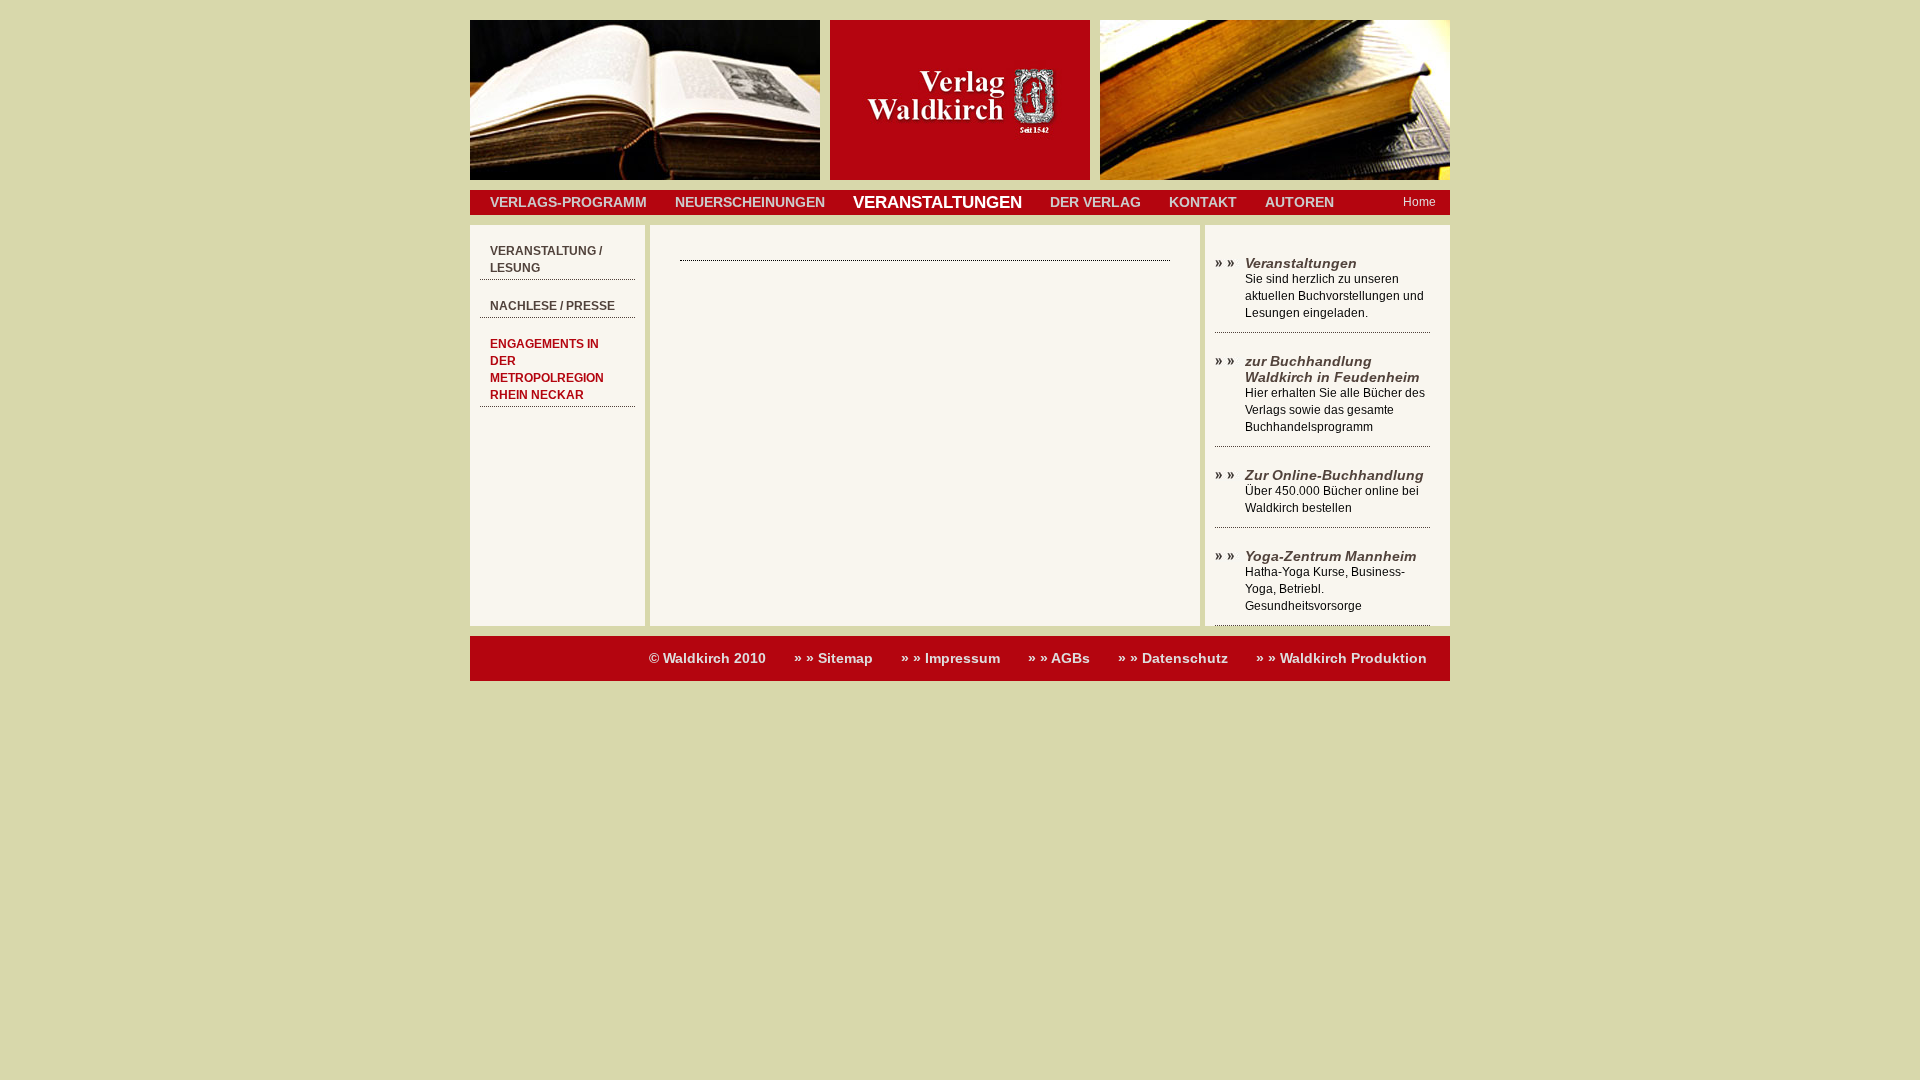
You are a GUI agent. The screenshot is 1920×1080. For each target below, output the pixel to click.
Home (1419, 202)
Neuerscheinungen (750, 202)
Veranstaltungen (1301, 263)
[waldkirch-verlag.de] (960, 176)
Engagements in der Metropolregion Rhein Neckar (547, 369)
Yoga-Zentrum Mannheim (1330, 556)
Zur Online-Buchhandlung (1334, 475)
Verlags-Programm (568, 202)
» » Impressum (950, 658)
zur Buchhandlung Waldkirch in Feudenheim (1332, 369)
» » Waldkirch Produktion (1341, 658)
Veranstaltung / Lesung (546, 259)
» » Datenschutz (1173, 658)
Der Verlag (1095, 202)
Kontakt (1203, 202)
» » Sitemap (833, 658)
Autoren (1299, 202)
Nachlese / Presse (552, 306)
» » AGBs (1059, 658)
